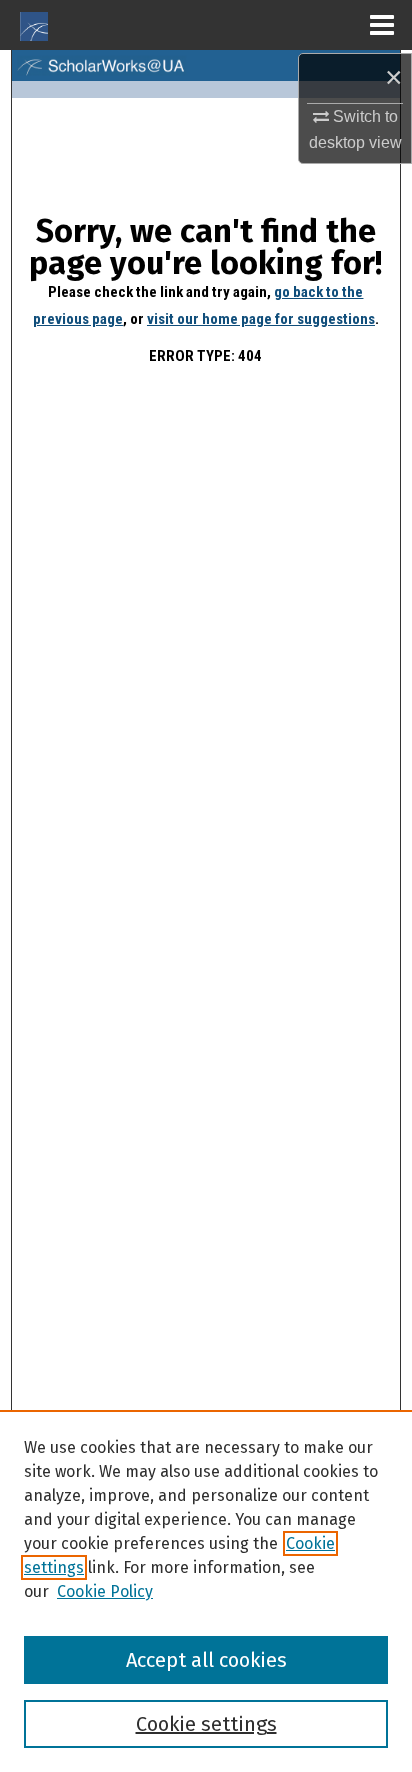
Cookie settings (206, 1724)
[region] (206, 1591)
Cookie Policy (105, 1591)
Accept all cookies (206, 1660)
